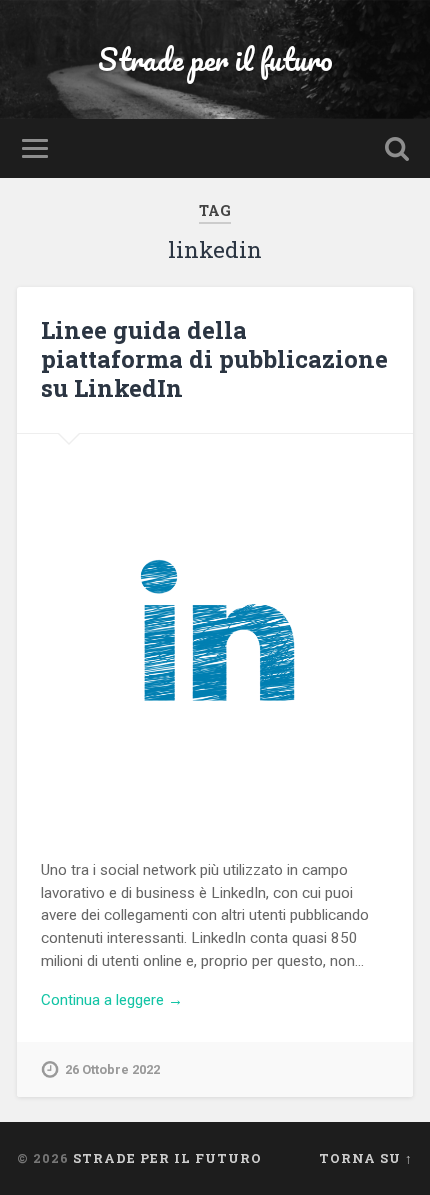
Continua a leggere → (112, 1000)
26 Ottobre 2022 (112, 1069)
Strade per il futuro (215, 59)
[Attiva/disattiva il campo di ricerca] (397, 148)
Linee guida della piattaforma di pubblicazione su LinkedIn (214, 359)
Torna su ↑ (366, 1158)
